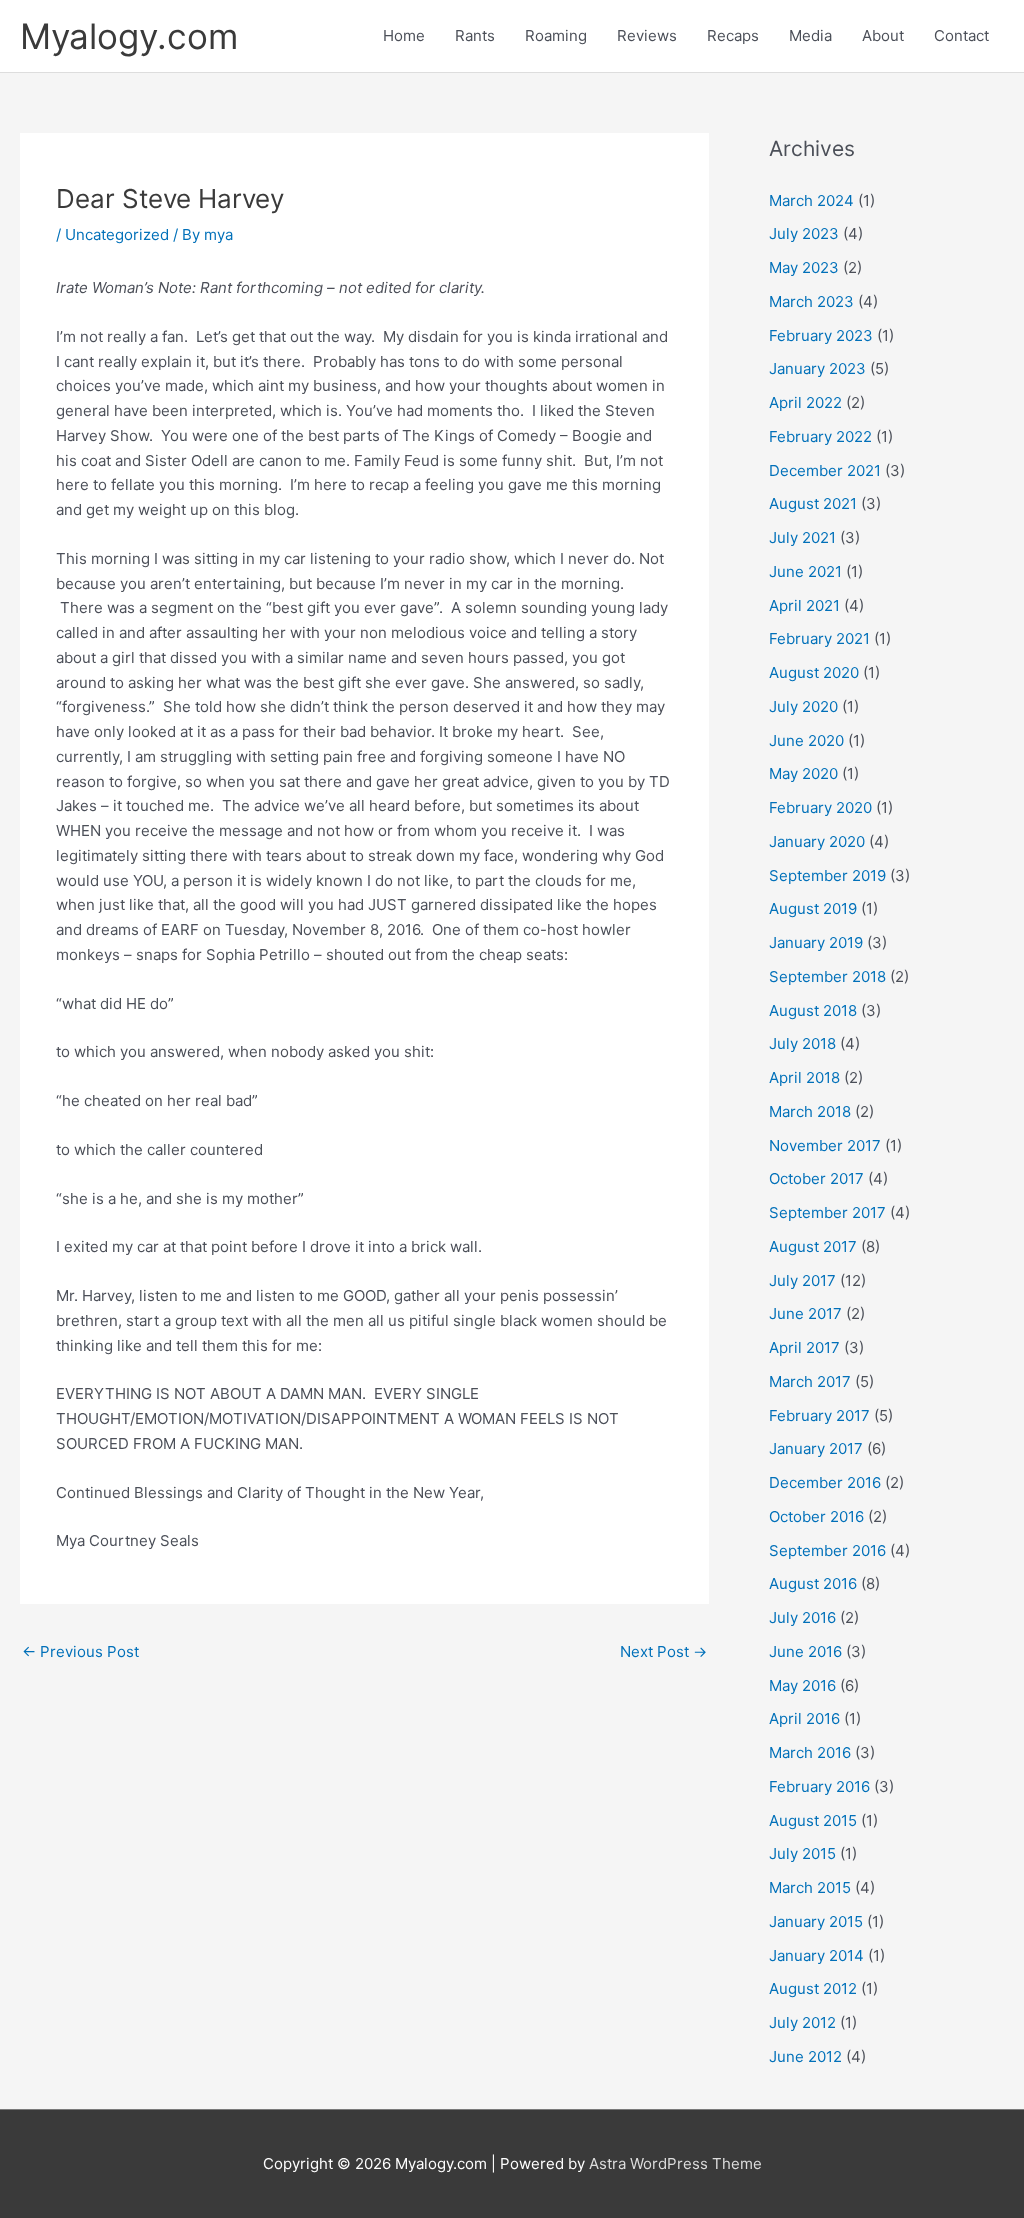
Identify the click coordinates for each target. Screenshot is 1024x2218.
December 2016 (825, 1482)
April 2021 (804, 605)
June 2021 (805, 571)
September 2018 (827, 976)
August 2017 (813, 1246)
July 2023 (804, 233)
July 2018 (802, 1043)
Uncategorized (117, 234)
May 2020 (803, 773)
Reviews (647, 35)
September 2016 (827, 1550)
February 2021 (819, 638)
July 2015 (802, 1853)
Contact (961, 35)
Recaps (733, 35)
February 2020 (820, 807)
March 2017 (810, 1381)
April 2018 (804, 1077)
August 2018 (813, 1010)
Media (810, 35)
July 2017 (802, 1280)
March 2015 (810, 1887)
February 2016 (819, 1786)
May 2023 (804, 267)
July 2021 (802, 537)
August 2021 (813, 503)
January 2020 (817, 841)
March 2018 (810, 1111)
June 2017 (805, 1313)
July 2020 (803, 706)
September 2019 (827, 875)
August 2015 (813, 1820)
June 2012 (805, 2056)
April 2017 (804, 1347)
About (883, 35)
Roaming (556, 35)
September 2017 (827, 1212)
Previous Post (80, 1651)
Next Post (663, 1651)
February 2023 (821, 335)
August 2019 (813, 908)
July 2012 (802, 2022)
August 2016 (813, 1583)
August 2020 (814, 672)
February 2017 (819, 1415)
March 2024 (811, 200)
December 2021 (825, 470)
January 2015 (816, 1921)
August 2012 (813, 1988)
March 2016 (810, 1752)
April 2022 (805, 402)
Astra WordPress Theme (675, 2163)
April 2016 (804, 1718)
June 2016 (805, 1651)
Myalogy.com (129, 36)
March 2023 (811, 301)
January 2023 (817, 368)
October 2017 (816, 1178)
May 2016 (802, 1685)
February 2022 (820, 436)
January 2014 (816, 1955)
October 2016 (816, 1516)
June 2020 (806, 740)
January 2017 (816, 1448)
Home (404, 35)
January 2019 (816, 942)
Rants (475, 35)
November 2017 (825, 1145)
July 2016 (802, 1617)
